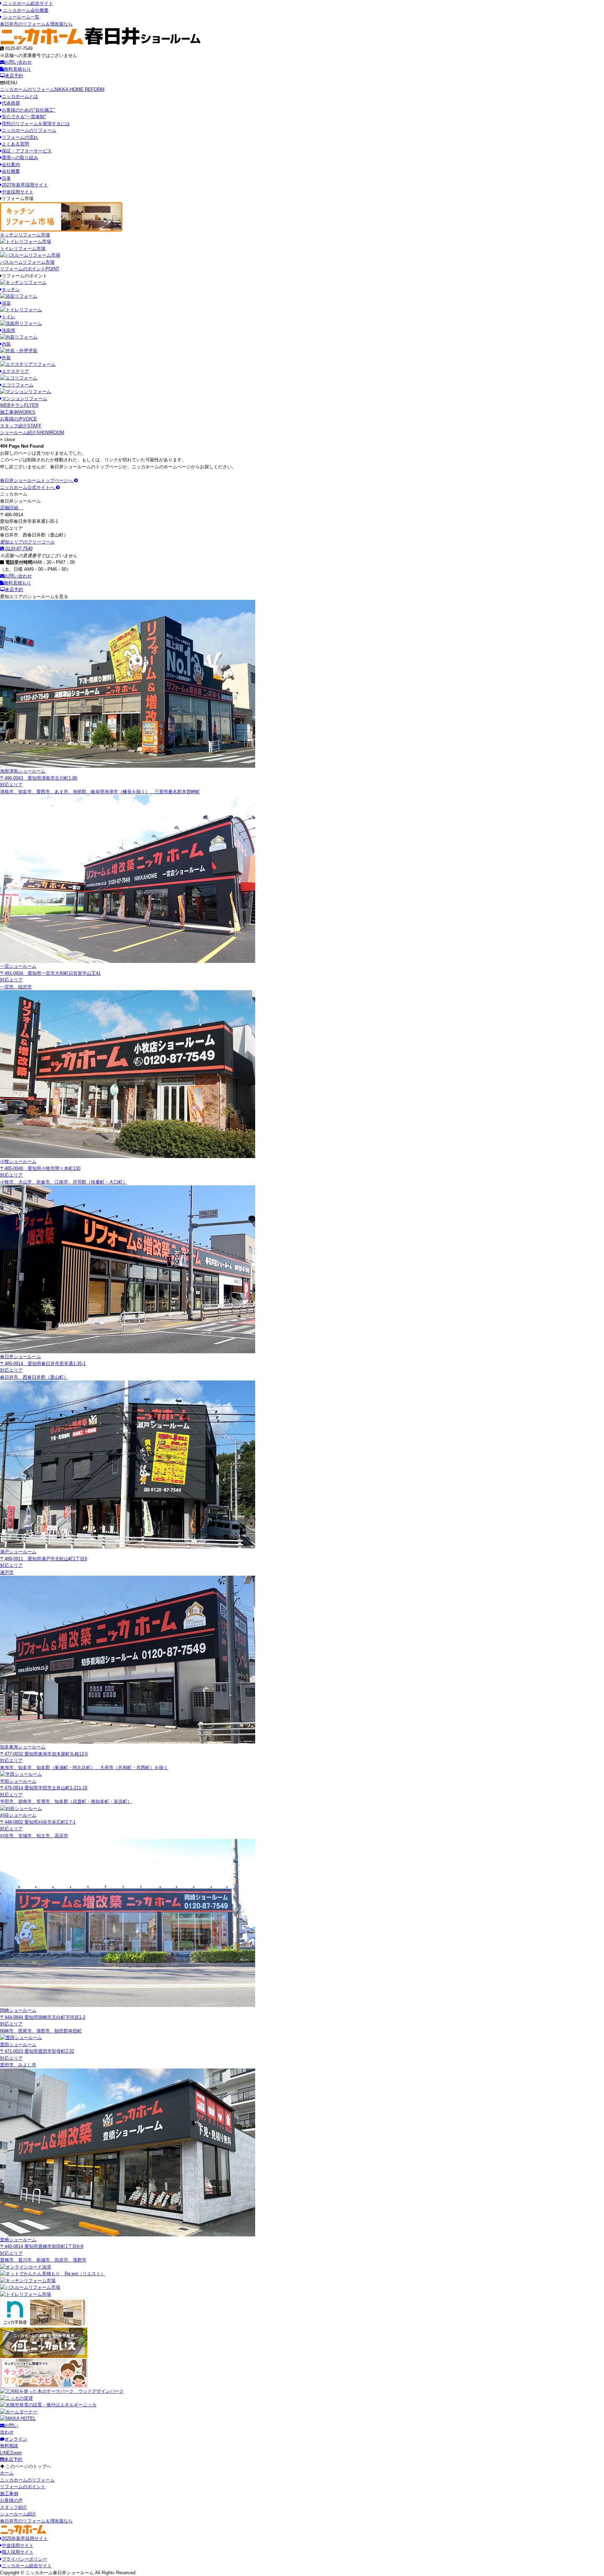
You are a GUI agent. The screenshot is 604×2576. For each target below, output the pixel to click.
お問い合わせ (18, 62)
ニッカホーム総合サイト (27, 3)
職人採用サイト (18, 2552)
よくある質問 (15, 144)
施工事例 (18, 412)
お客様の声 (19, 419)
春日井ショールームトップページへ (37, 480)
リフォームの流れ (20, 137)
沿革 (6, 178)
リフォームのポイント (30, 269)
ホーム (7, 2473)
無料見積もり (17, 69)
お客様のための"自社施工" (28, 110)
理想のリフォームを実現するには (36, 124)
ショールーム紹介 (32, 432)
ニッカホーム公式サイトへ (28, 487)
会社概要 (11, 171)
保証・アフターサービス (27, 151)
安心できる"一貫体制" (24, 117)
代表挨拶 (11, 103)
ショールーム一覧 (21, 17)
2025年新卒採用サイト (25, 2538)
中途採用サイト (18, 192)
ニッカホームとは (20, 96)
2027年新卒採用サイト (25, 185)
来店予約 (14, 76)
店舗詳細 (10, 508)
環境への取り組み (20, 158)
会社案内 (11, 165)
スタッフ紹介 (21, 426)
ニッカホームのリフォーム (52, 89)
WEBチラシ (19, 405)
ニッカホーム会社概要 (25, 10)
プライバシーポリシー (24, 2559)
